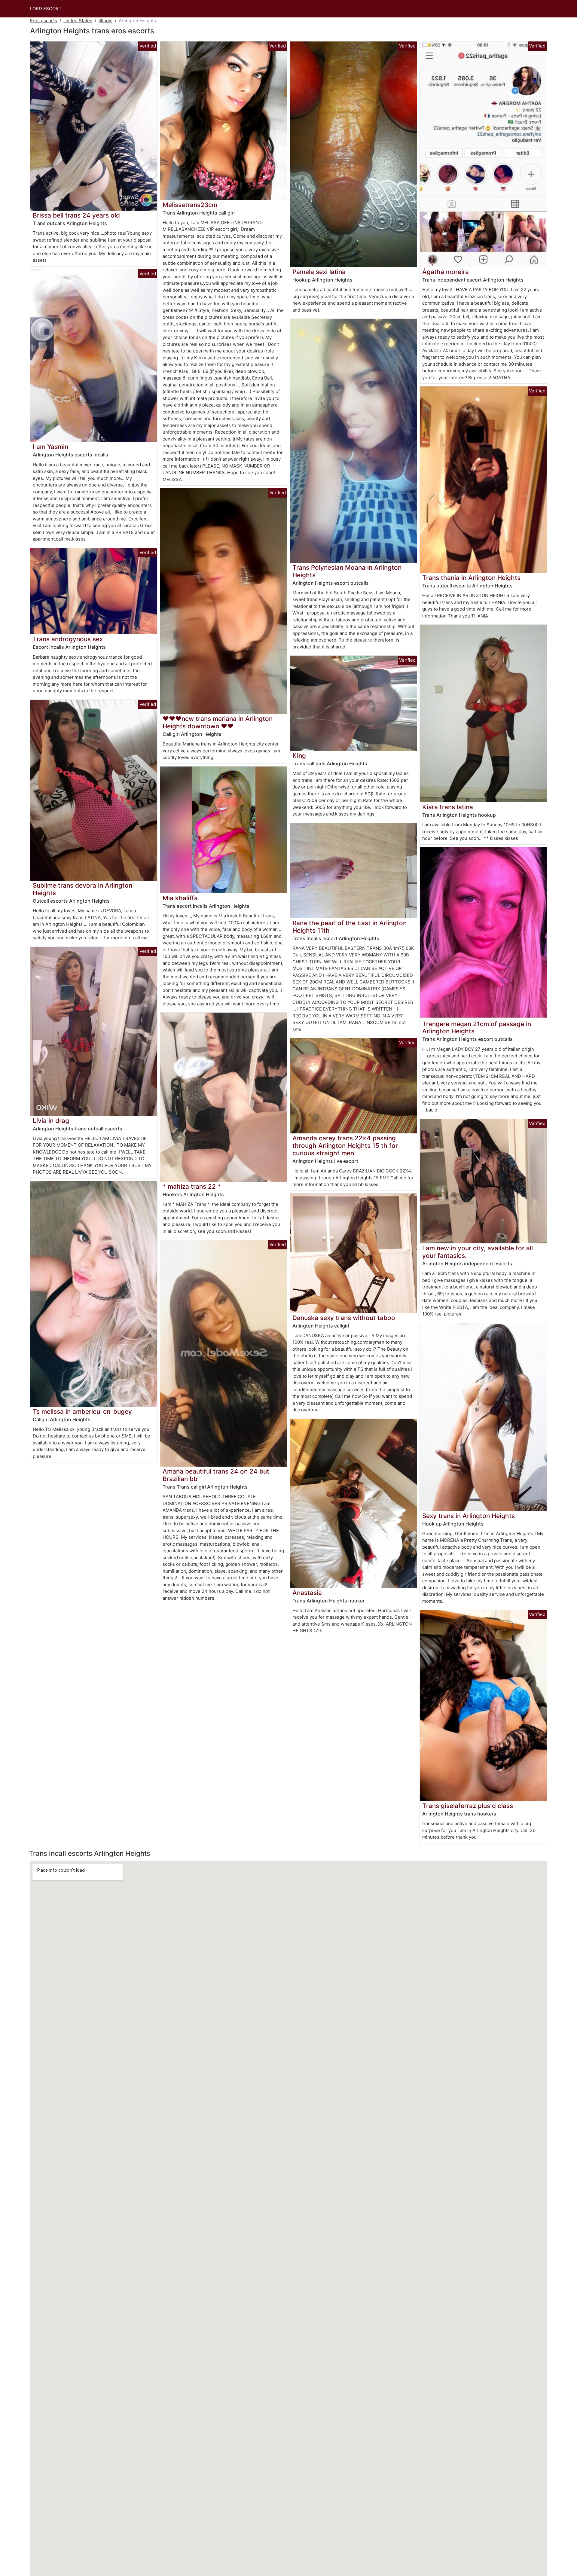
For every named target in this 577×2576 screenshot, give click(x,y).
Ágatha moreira (446, 272)
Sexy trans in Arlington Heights (469, 1516)
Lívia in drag (51, 1121)
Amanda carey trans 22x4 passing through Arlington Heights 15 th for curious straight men (345, 1146)
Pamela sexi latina (319, 272)
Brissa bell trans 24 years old (76, 215)
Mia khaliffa (180, 898)
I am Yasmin (50, 447)
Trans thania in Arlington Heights (471, 578)
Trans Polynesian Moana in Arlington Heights (347, 571)
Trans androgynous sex (68, 639)
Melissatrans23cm (190, 205)
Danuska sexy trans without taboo (344, 1318)
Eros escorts (44, 21)
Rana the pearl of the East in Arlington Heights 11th (350, 927)
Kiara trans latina (448, 807)
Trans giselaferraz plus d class (468, 1806)
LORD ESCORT (46, 9)
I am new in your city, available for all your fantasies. (478, 1252)
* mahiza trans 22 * (192, 1186)
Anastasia (307, 1593)
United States (78, 21)
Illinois (105, 21)
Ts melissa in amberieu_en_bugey (82, 1411)
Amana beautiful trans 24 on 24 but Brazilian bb (216, 1475)
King (299, 756)
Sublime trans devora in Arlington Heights (82, 889)
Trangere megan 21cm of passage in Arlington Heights (477, 1028)
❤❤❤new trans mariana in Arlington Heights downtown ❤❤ (218, 722)
